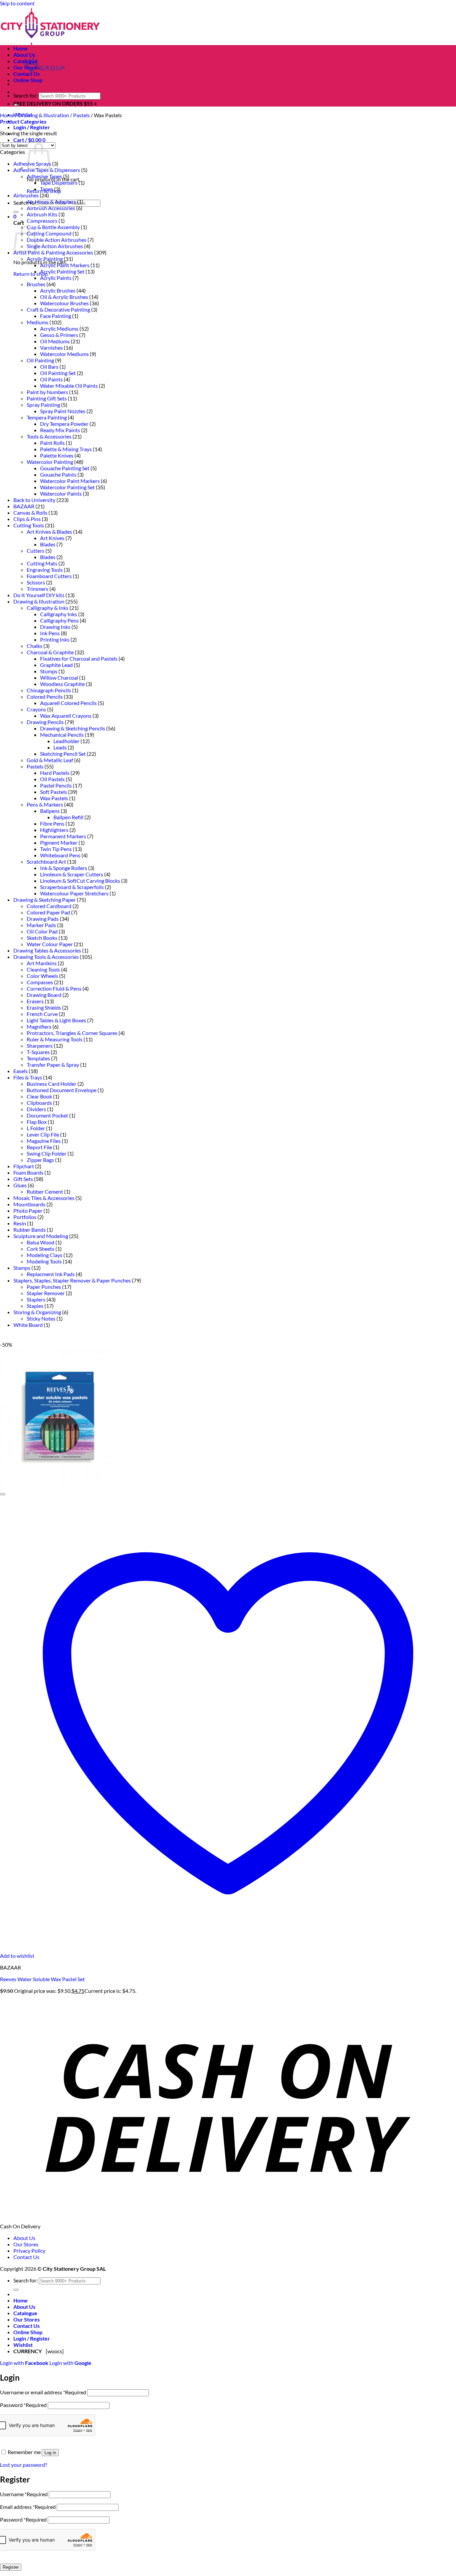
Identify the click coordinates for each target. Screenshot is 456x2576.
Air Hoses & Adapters (51, 202)
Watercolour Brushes (64, 303)
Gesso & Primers (59, 335)
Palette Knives (57, 455)
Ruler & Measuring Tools (55, 1039)
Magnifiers (39, 1026)
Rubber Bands (30, 1230)
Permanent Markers (63, 836)
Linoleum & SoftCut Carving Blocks (80, 881)
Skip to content (17, 3)
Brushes (36, 284)
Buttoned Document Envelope (62, 1090)
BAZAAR (24, 506)
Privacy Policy (29, 2251)
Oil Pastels (52, 779)
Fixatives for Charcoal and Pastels (79, 658)
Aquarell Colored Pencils (68, 703)
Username (24, 2494)
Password (23, 2405)
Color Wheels (42, 976)
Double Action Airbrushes (57, 240)
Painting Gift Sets (47, 398)
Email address (28, 2507)
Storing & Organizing (37, 1312)
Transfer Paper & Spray (53, 1065)
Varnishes (51, 348)
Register (11, 2567)
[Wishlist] (3, 1494)
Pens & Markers (45, 804)
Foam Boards (28, 1172)
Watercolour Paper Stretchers (74, 893)
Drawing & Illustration (44, 115)
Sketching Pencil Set (63, 754)
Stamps (22, 1268)
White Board (28, 1325)
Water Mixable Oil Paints (69, 386)
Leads (60, 747)
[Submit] (16, 212)
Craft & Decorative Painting (58, 309)
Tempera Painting (47, 417)
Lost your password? (24, 2465)
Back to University (34, 500)
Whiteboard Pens (60, 855)
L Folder (36, 1128)
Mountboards (29, 1204)
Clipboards (39, 1103)
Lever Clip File (43, 1134)
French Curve (42, 1014)
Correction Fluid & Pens (54, 988)
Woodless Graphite (62, 684)
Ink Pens (50, 633)
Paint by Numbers (47, 392)
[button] (32, 127)
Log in (50, 2453)
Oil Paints (51, 379)
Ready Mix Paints (60, 430)
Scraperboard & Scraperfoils (72, 887)
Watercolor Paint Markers (70, 481)
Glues (20, 1185)
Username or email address (43, 2392)
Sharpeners (40, 1046)
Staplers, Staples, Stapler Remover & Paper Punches (72, 1280)
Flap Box (37, 1122)
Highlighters (54, 830)
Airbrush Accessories (51, 208)
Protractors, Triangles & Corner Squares (72, 1033)
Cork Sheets (41, 1249)
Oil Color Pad (42, 931)
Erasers (35, 1001)
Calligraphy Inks (59, 614)
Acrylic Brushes (58, 290)
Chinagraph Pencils (49, 690)
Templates (38, 1058)
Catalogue (25, 61)
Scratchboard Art (46, 862)
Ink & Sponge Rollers (64, 868)
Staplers (36, 1299)
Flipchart (24, 1166)
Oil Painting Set (58, 373)
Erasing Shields (44, 1007)
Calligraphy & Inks (48, 608)
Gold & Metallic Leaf (50, 760)
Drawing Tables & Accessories (47, 950)
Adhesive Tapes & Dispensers (47, 170)
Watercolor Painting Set (67, 487)
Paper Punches (44, 1287)
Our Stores (27, 67)
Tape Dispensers (59, 183)
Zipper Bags (40, 1160)
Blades (48, 544)
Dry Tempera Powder (64, 424)
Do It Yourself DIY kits (39, 595)
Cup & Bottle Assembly (53, 227)
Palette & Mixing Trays (66, 449)
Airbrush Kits (42, 214)
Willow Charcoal (59, 677)
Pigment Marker (59, 842)
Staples (35, 1306)
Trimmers (38, 589)
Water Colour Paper (50, 944)
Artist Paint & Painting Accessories (53, 252)
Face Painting (56, 316)
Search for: (26, 95)
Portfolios (25, 1217)
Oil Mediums (55, 341)
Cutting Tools (29, 525)
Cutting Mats (42, 563)
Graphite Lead (56, 665)
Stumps (49, 671)
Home (21, 48)
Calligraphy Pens (59, 620)
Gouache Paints (58, 474)
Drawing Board (44, 995)
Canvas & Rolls (30, 512)
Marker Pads (41, 925)
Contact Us (27, 74)
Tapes (47, 189)
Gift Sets (23, 1179)
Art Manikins (42, 963)
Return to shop (31, 274)
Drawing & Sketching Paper (45, 900)
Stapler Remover (46, 1293)
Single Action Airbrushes (55, 246)
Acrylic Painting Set (62, 271)
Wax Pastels (54, 798)
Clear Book (39, 1096)
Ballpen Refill (68, 817)
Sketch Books (42, 938)
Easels (21, 1071)
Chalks (35, 646)
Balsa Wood (41, 1242)
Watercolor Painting (50, 462)
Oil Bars (49, 367)
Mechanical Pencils (62, 735)
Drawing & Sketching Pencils (73, 728)
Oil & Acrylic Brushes (64, 297)
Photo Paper (28, 1211)
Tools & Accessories (49, 436)
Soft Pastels (54, 792)
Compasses (40, 982)
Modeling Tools (44, 1261)
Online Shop (28, 80)
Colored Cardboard (49, 906)
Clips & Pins (27, 519)
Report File (39, 1147)
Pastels (81, 115)
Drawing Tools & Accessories (46, 957)
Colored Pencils (45, 697)
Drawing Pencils (45, 722)
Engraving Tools (45, 570)
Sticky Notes (41, 1318)
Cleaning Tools (43, 969)
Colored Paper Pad (48, 912)
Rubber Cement (45, 1191)
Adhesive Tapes (44, 176)
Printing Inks (55, 639)
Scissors (36, 582)
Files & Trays (28, 1077)
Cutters (36, 551)
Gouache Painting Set (65, 468)
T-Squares (38, 1052)
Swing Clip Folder (47, 1153)
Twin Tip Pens (56, 849)
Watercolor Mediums (64, 354)
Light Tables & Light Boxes (56, 1020)
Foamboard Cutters (49, 576)
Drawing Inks (55, 627)
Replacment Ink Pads (51, 1274)
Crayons (36, 709)
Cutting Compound (49, 233)
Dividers (36, 1109)
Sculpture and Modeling (41, 1236)
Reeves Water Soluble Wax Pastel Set (42, 1979)
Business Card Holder (52, 1084)
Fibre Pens (52, 823)
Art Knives (52, 538)
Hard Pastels (55, 773)
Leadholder (66, 741)
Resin (20, 1223)
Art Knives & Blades (49, 532)
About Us (24, 55)
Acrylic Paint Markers (65, 265)
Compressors (42, 221)
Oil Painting (40, 360)
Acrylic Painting (45, 259)
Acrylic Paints (56, 278)
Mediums (38, 322)
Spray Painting (43, 405)
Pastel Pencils (56, 785)
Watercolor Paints (61, 493)
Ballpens (50, 811)
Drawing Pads (43, 919)
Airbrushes (26, 195)
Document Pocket (47, 1115)
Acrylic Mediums (59, 328)
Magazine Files (44, 1141)
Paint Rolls (52, 443)
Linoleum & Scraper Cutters (72, 874)
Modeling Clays (45, 1255)
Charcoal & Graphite (50, 652)
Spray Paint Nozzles (63, 411)
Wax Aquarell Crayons (66, 716)
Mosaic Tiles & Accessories (44, 1198)
